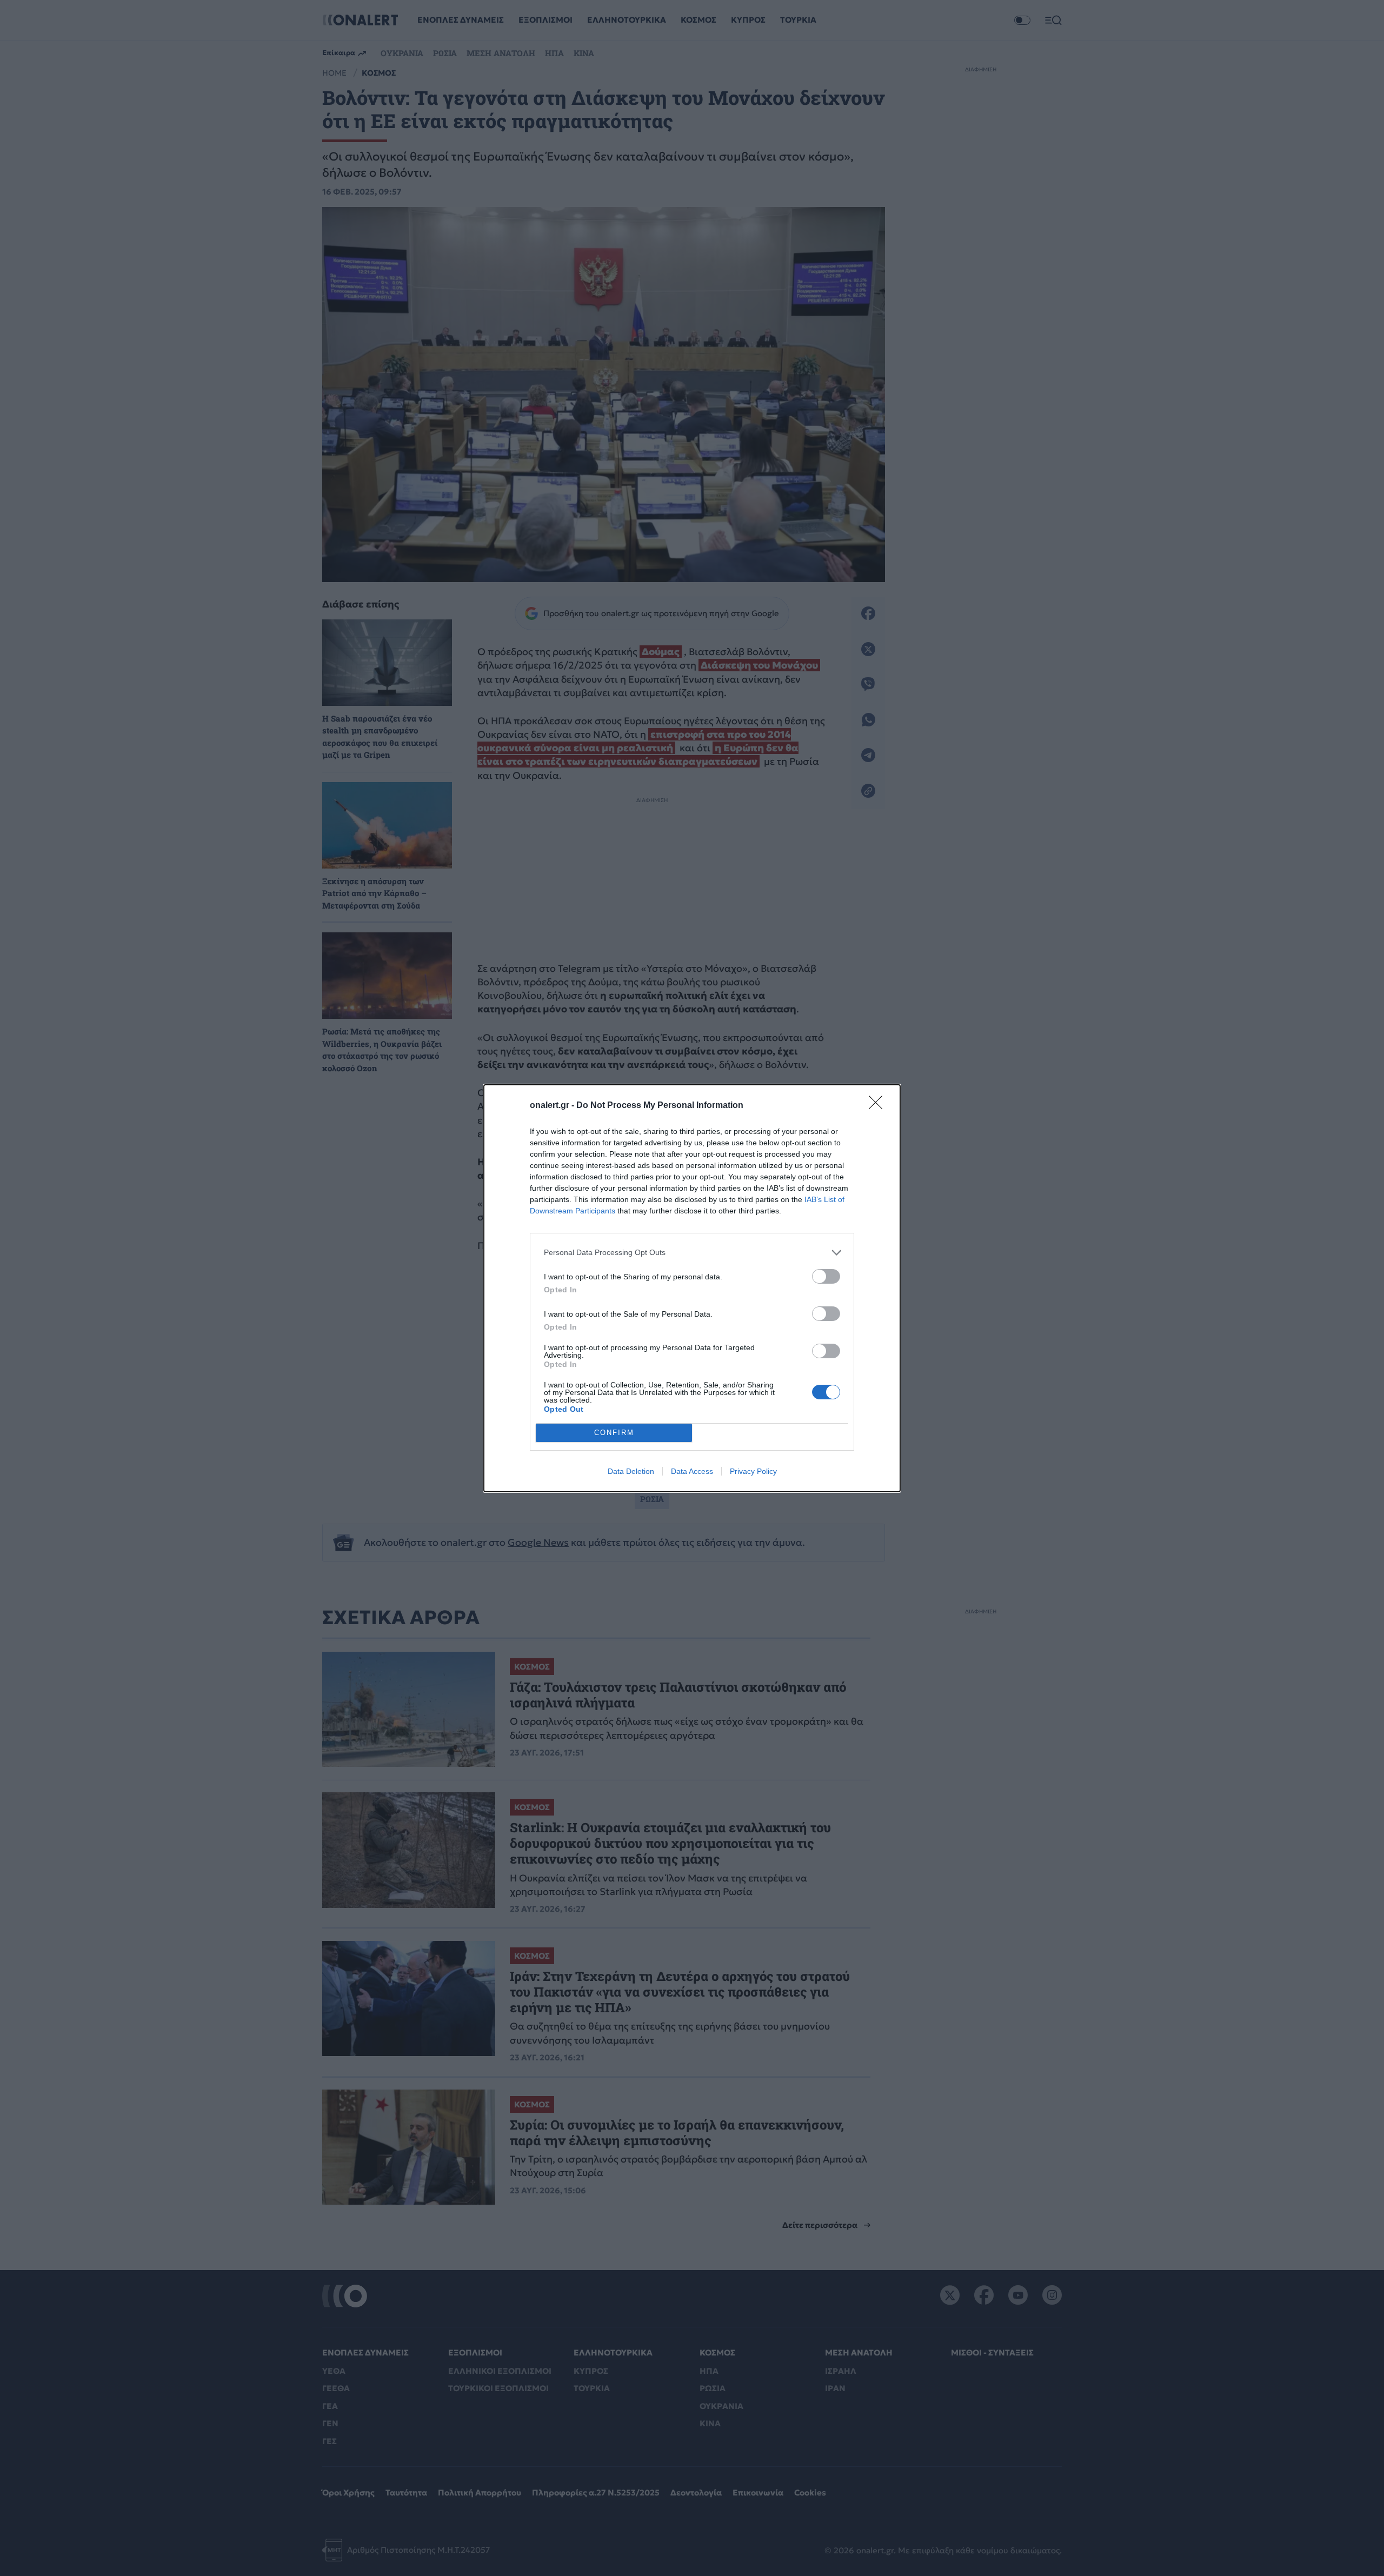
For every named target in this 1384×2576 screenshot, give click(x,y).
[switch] (826, 1276)
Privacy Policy (753, 1471)
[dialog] (692, 1288)
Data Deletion (631, 1471)
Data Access (692, 1471)
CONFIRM (614, 1433)
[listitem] (692, 1253)
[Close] (879, 1106)
